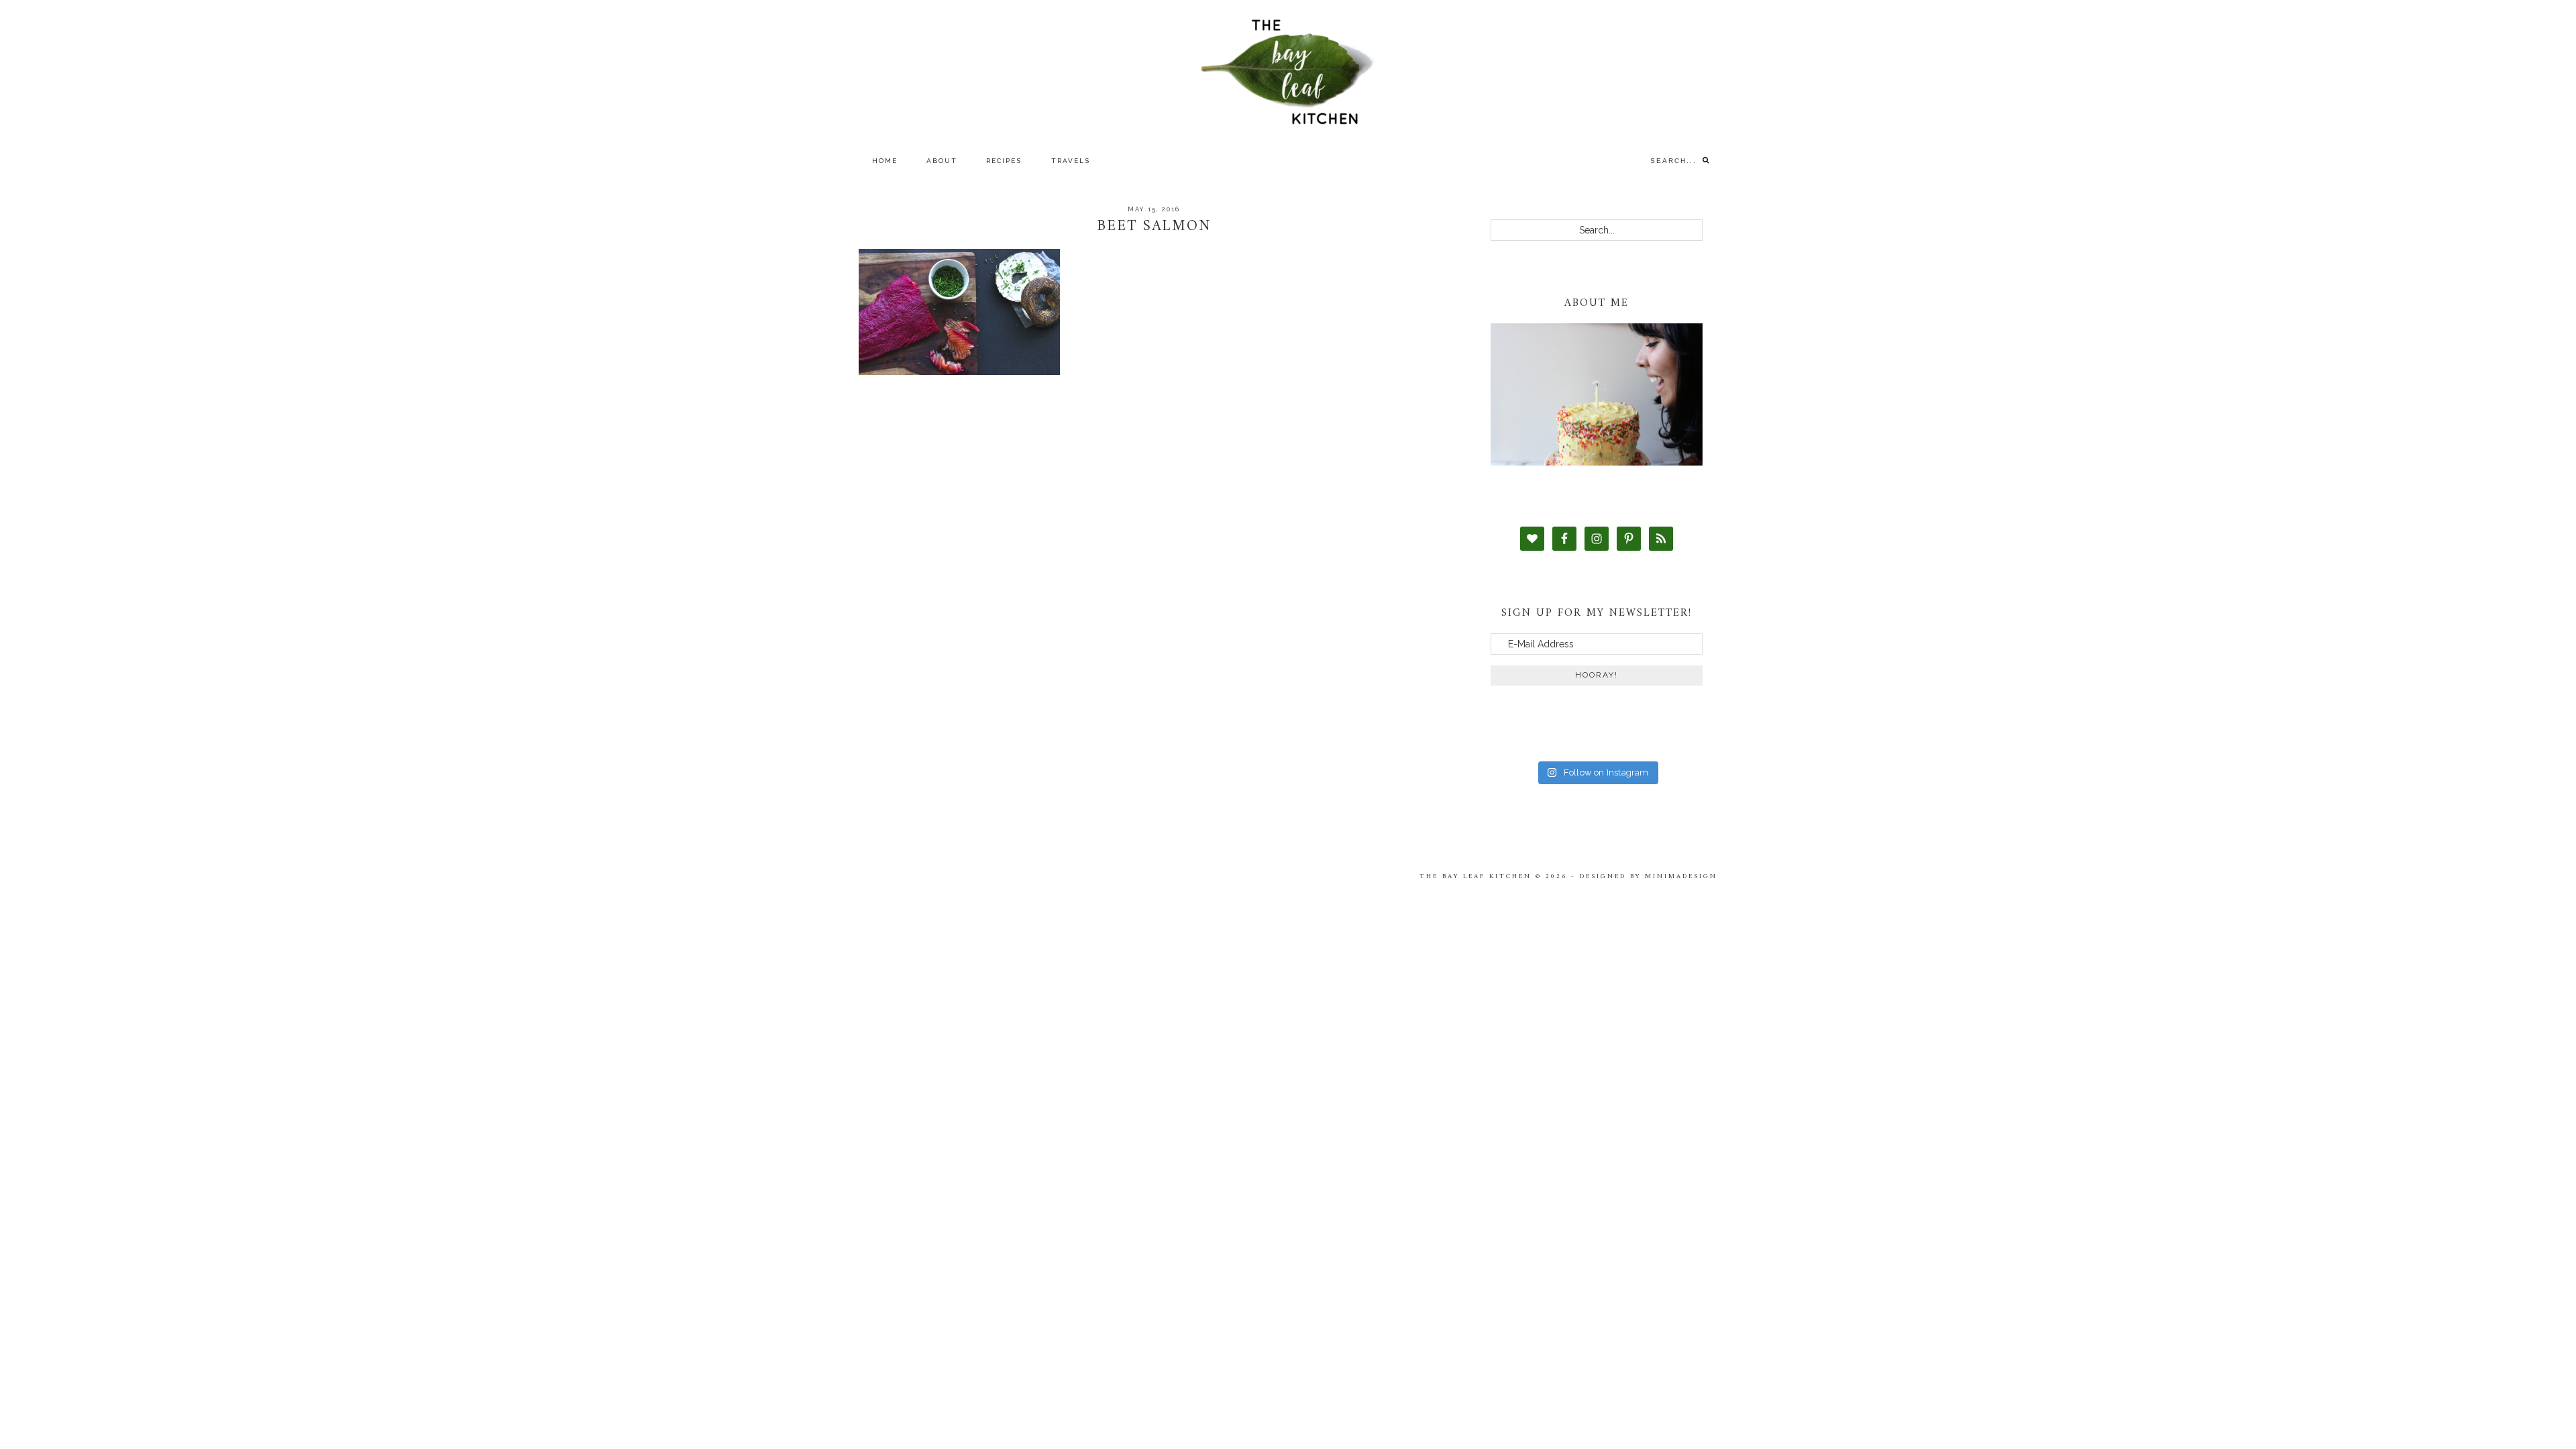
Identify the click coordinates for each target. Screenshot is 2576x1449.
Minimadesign (1681, 876)
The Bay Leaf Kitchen (1288, 72)
